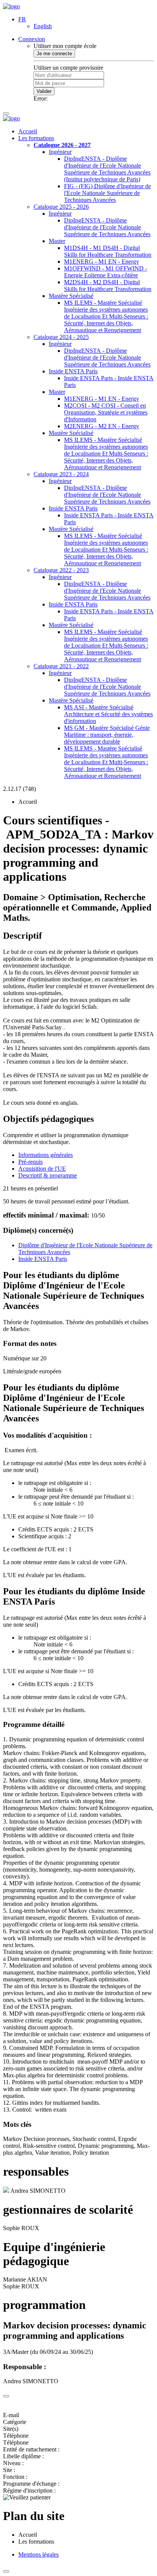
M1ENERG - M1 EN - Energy (102, 262)
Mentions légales (38, 2554)
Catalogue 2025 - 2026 (61, 207)
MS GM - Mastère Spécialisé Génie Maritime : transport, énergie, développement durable (107, 735)
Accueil (28, 131)
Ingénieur (60, 152)
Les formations (36, 138)
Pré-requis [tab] (30, 1162)
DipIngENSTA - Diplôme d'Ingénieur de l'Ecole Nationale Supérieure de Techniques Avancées (107, 227)
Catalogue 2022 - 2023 (61, 570)
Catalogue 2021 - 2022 (61, 666)
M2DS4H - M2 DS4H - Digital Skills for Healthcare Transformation (108, 286)
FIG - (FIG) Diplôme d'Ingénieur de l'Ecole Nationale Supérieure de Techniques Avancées (107, 193)
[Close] (6, 2396)
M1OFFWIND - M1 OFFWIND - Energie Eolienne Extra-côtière (106, 272)
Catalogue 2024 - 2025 (61, 337)
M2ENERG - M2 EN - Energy (102, 426)
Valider (44, 91)
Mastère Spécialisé (71, 296)
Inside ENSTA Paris (73, 371)
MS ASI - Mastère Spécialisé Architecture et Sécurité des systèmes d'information (108, 714)
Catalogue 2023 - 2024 (61, 474)
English (43, 26)
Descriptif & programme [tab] (48, 1175)
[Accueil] (11, 6)
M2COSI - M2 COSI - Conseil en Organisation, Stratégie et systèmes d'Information (106, 412)
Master (57, 241)
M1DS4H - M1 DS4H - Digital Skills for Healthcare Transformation (108, 251)
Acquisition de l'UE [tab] (42, 1169)
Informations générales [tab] (46, 1155)
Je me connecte (54, 54)
